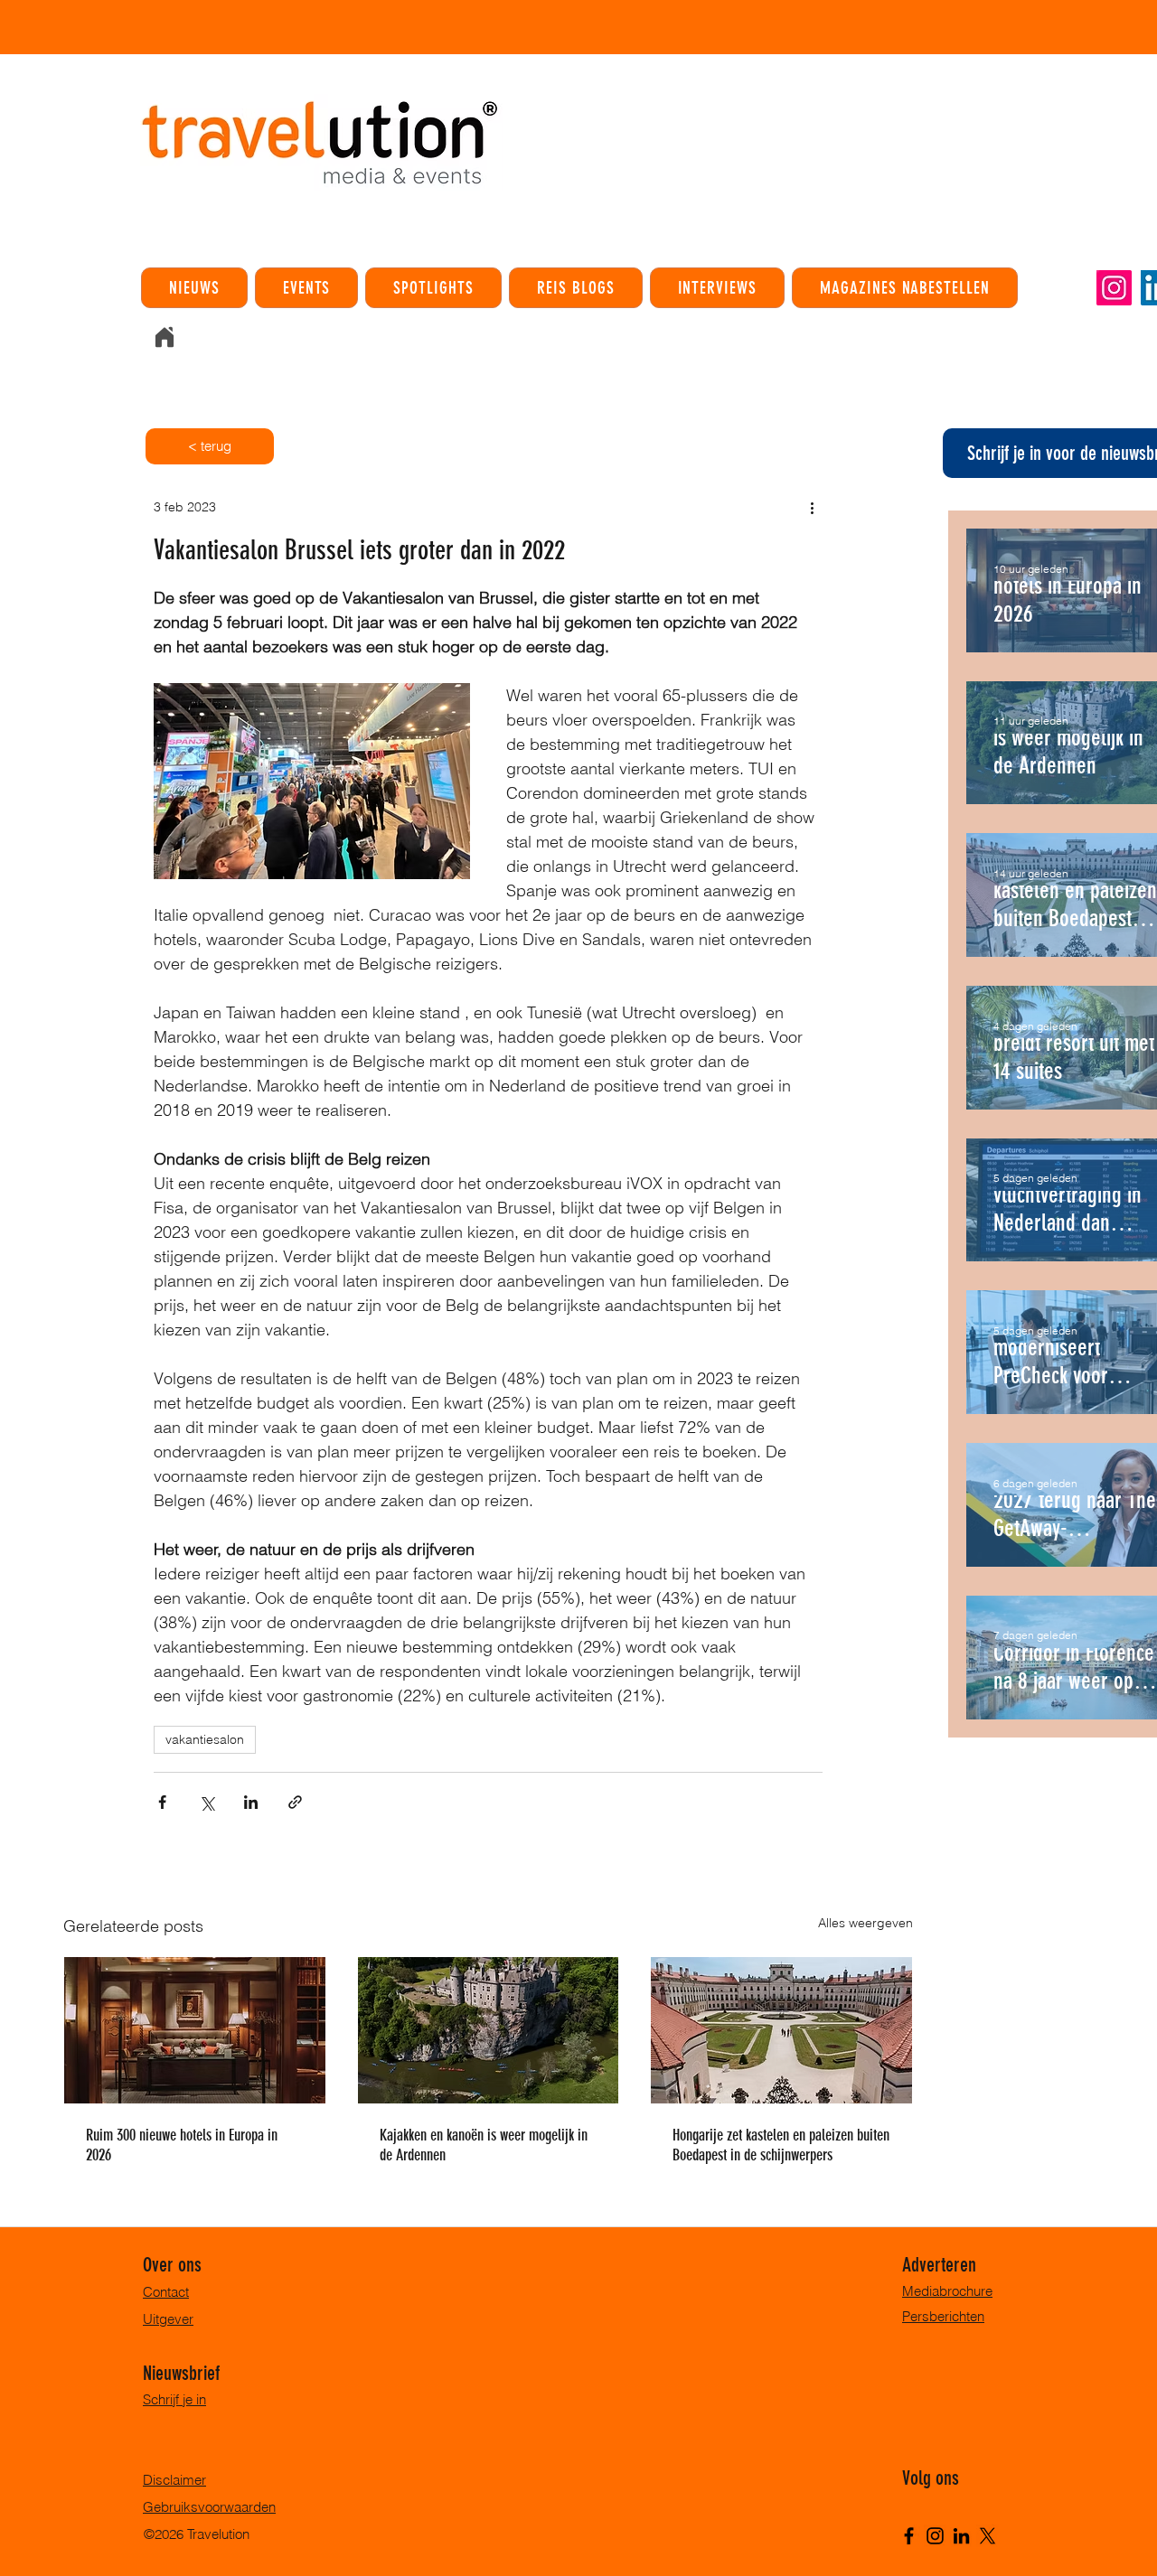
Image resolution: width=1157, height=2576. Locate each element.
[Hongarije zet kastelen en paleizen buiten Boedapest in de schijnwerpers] (781, 2030)
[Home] (165, 337)
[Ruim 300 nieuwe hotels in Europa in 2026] (195, 2030)
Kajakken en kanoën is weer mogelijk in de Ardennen (484, 2145)
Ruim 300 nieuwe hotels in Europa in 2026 (182, 2145)
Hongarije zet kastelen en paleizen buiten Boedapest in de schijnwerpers (781, 2145)
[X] (988, 2536)
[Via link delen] (295, 1802)
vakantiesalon (205, 1739)
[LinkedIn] (961, 2536)
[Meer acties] (812, 507)
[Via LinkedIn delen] (251, 1802)
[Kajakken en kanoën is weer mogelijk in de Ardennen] (489, 2030)
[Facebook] (909, 2536)
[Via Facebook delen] (162, 1802)
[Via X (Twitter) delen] (207, 1802)
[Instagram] (1114, 288)
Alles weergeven (865, 1923)
